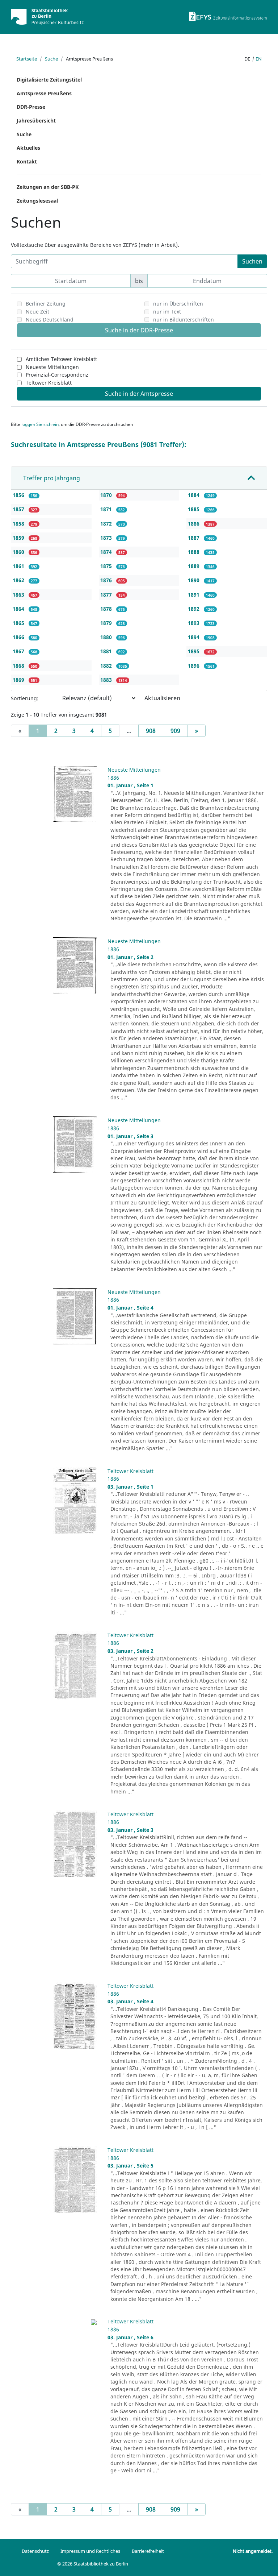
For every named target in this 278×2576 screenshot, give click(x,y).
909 (175, 731)
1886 (194, 524)
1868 (19, 666)
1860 (19, 552)
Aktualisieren (162, 698)
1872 (107, 524)
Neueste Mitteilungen (52, 367)
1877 (107, 595)
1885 (194, 509)
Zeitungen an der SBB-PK (48, 187)
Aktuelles (28, 148)
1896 (194, 666)
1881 (107, 651)
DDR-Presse (31, 107)
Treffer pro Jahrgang (52, 478)
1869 (19, 680)
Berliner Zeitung (46, 304)
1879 (107, 623)
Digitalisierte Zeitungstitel (49, 80)
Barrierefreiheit (148, 2551)
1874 (107, 552)
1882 (107, 666)
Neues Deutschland (50, 320)
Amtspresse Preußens (44, 93)
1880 (107, 637)
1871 (107, 509)
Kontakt (27, 161)
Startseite (27, 59)
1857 (19, 509)
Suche (51, 59)
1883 (107, 680)
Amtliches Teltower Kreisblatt (61, 359)
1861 (19, 566)
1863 (19, 595)
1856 (19, 495)
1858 (19, 524)
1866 (19, 637)
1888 (194, 552)
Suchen (252, 261)
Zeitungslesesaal (37, 201)
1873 (107, 538)
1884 (194, 495)
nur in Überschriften (178, 304)
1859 (19, 538)
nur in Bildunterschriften (184, 320)
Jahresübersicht (36, 121)
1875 (107, 566)
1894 (194, 637)
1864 (19, 609)
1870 (107, 495)
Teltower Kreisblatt (49, 383)
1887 (194, 538)
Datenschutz (35, 2551)
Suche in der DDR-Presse (139, 330)
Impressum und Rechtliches (90, 2551)
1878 (107, 609)
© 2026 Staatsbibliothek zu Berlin (93, 2564)
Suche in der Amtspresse (139, 394)
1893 (194, 623)
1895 (194, 651)
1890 (194, 580)
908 (151, 731)
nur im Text (167, 312)
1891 (194, 595)
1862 (19, 580)
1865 (19, 623)
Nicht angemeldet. (253, 2551)
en (259, 59)
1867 (19, 651)
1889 (194, 566)
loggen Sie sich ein (40, 424)
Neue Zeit (37, 312)
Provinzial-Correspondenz (57, 375)
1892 (194, 609)
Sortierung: (25, 698)
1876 (107, 580)
